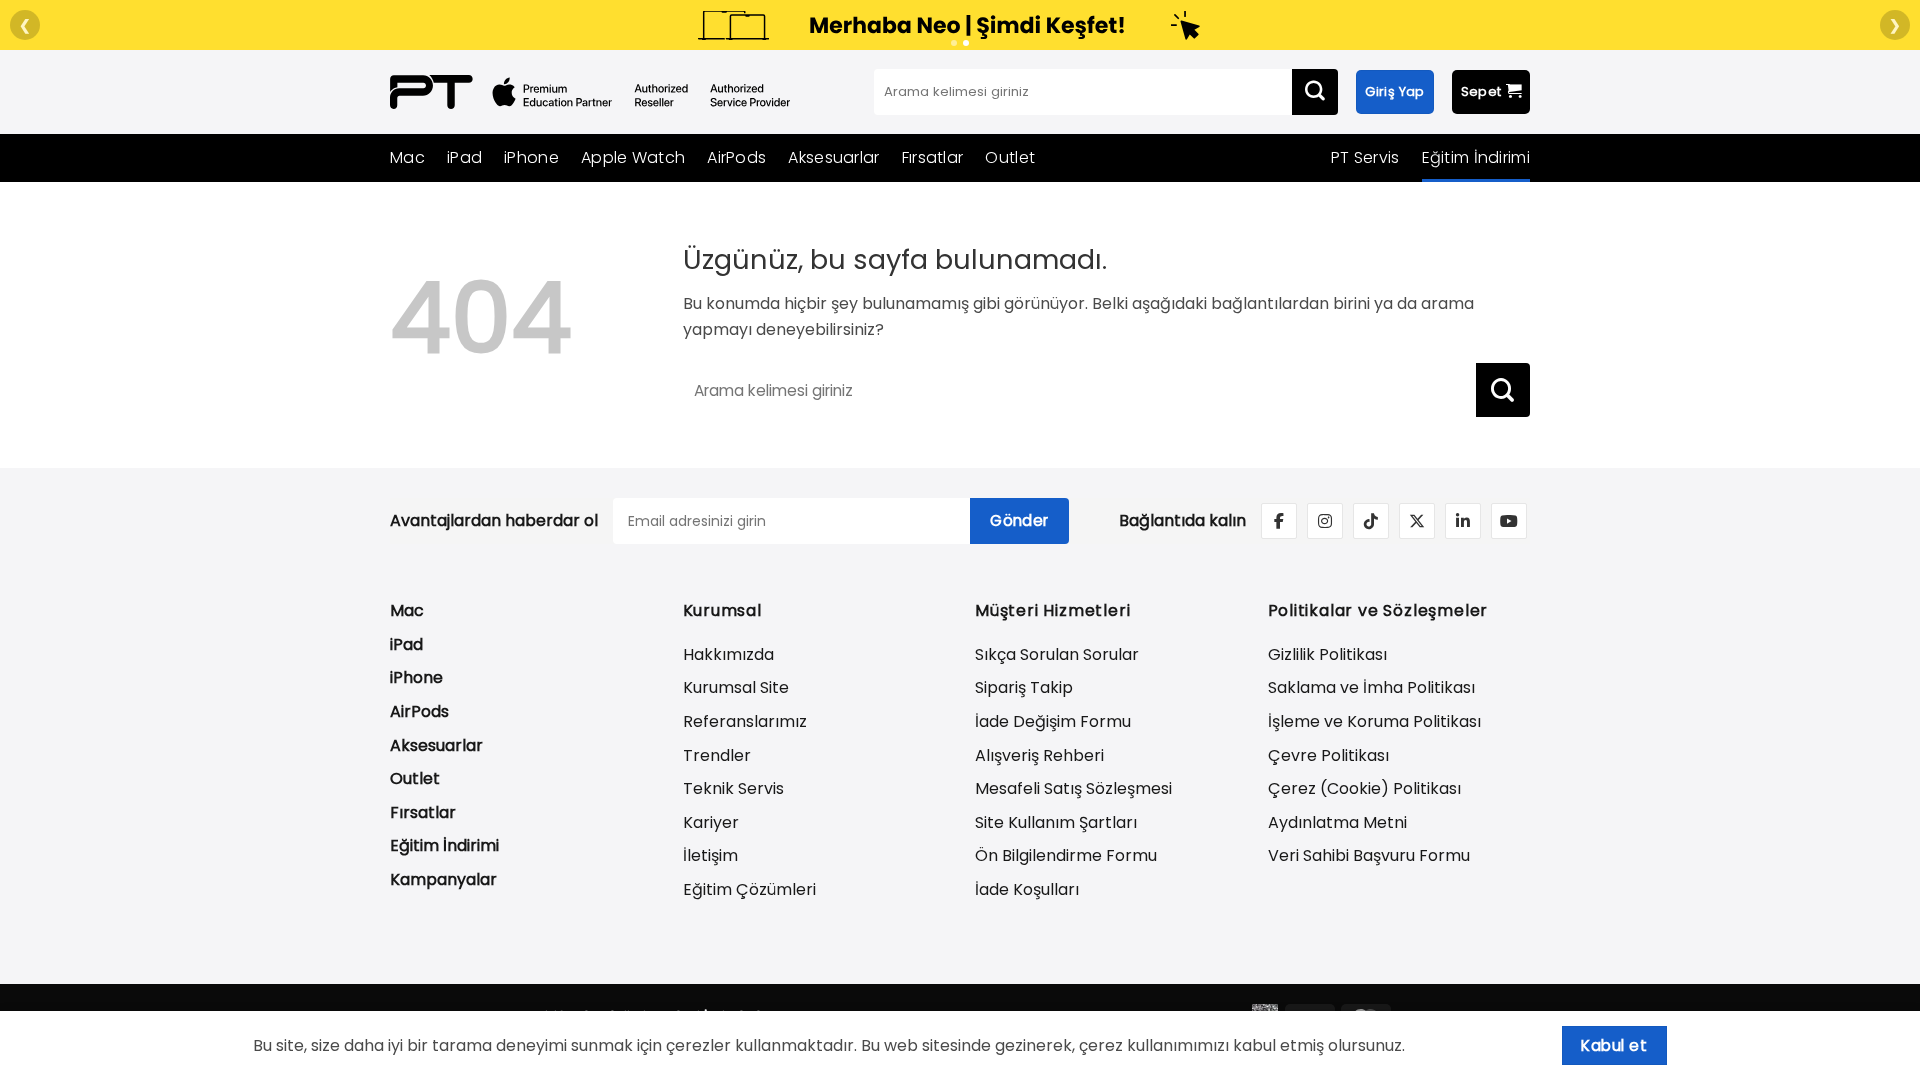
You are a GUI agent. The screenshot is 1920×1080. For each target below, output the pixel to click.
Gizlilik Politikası (1327, 654)
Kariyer (711, 822)
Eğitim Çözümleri (749, 889)
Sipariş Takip (1024, 687)
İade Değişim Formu (1053, 721)
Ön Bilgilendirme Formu (1066, 855)
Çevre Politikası (1328, 755)
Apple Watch (633, 157)
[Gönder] (1315, 92)
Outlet (1010, 157)
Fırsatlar (933, 157)
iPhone (531, 157)
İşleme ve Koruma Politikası (1374, 721)
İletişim (710, 855)
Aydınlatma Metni (1337, 822)
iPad (464, 157)
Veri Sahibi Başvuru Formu (1369, 855)
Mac (407, 157)
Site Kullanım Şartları (1056, 822)
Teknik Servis (733, 788)
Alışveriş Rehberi (1039, 755)
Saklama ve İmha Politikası (1371, 687)
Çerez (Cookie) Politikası (1364, 788)
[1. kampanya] (954, 43)
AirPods (736, 157)
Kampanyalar (443, 879)
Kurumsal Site (736, 687)
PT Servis (1365, 157)
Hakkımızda (728, 654)
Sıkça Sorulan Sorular (1057, 654)
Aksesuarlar (833, 157)
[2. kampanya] (966, 43)
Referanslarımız (745, 721)
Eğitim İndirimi (1476, 157)
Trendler (717, 755)
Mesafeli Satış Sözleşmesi (1073, 788)
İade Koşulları (1027, 889)
